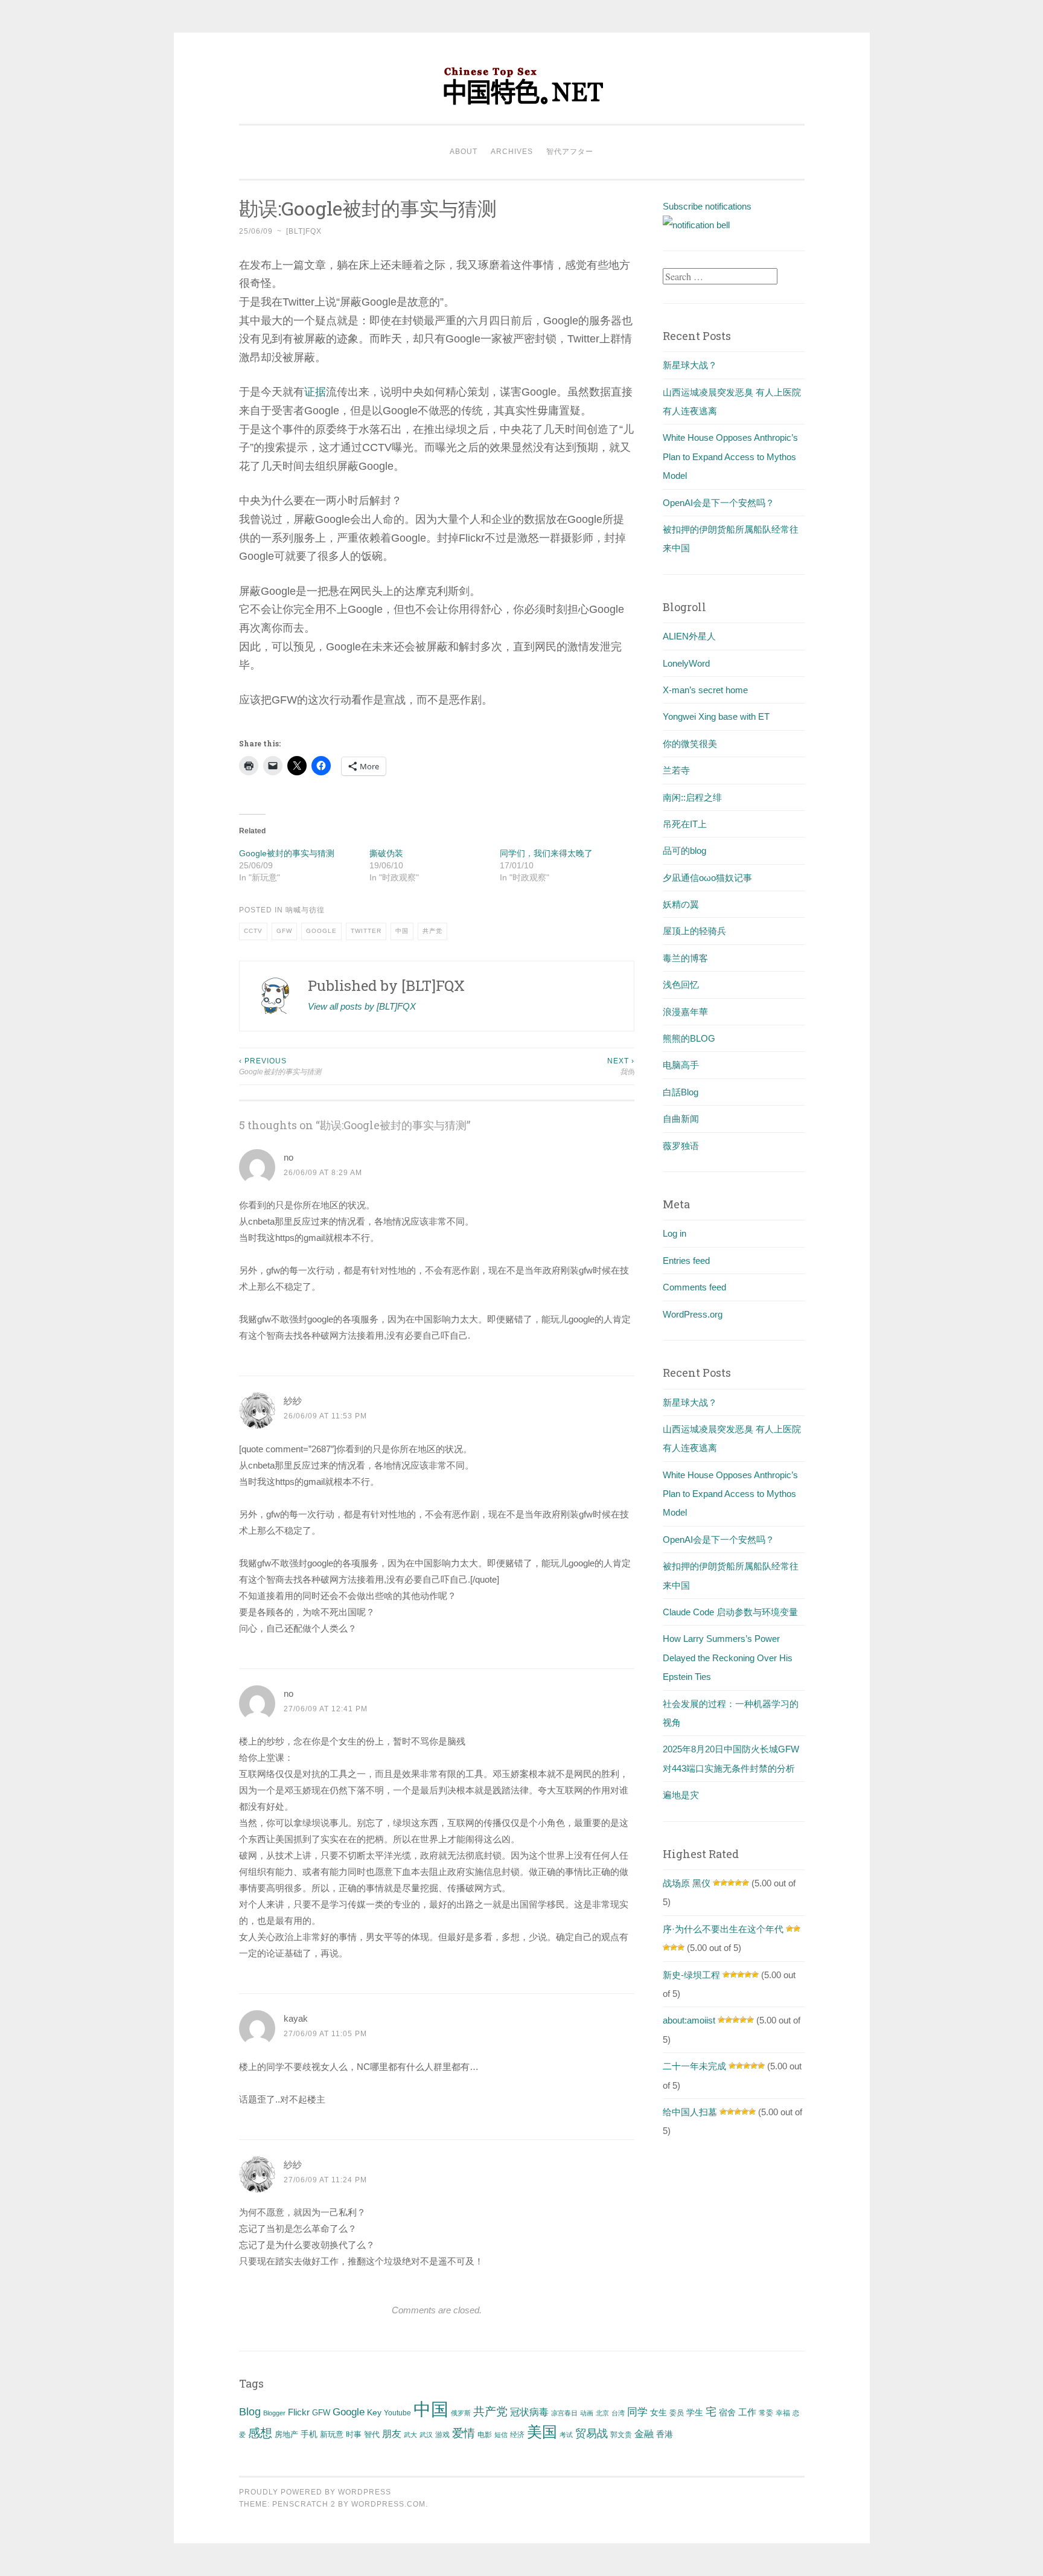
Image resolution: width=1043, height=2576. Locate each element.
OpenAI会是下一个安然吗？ (719, 503)
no (289, 1157)
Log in (675, 1233)
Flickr (299, 2412)
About (464, 152)
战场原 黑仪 (687, 1883)
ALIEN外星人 (689, 636)
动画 (587, 2413)
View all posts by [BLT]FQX (362, 1006)
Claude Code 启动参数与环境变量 (730, 1612)
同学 (637, 2412)
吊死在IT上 (685, 824)
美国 (542, 2432)
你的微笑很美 (690, 744)
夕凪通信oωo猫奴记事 (707, 878)
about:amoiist (689, 2020)
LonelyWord (686, 663)
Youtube (397, 2413)
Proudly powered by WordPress (315, 2492)
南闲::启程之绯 (692, 797)
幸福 (783, 2413)
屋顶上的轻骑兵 (694, 931)
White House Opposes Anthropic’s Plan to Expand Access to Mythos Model (730, 457)
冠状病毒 (529, 2412)
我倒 (621, 1066)
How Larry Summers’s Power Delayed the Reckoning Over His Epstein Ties (728, 1658)
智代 (372, 2435)
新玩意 (332, 2434)
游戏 (442, 2435)
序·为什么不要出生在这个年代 (723, 1929)
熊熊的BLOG (689, 1038)
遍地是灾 (681, 1795)
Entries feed (686, 1261)
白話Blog (681, 1092)
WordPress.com (388, 2504)
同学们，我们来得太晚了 (546, 853)
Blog (250, 2412)
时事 (354, 2434)
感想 (260, 2433)
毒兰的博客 (685, 958)
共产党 (432, 931)
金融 (644, 2434)
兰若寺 (676, 770)
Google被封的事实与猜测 (287, 853)
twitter (366, 931)
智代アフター (570, 152)
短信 (501, 2435)
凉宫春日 (564, 2413)
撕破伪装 (386, 853)
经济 (517, 2435)
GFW (284, 931)
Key (374, 2412)
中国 (402, 931)
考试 (566, 2435)
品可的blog (684, 851)
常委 (766, 2413)
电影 (485, 2435)
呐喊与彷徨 (305, 910)
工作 (747, 2412)
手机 (309, 2434)
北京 (602, 2413)
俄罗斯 (461, 2413)
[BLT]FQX (304, 231)
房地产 (286, 2434)
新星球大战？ (690, 365)
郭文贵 (621, 2435)
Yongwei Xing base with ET (716, 716)
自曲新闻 (681, 1119)
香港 (665, 2434)
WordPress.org (693, 1314)
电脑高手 (681, 1065)
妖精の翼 (681, 904)
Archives (512, 152)
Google (321, 931)
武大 (410, 2435)
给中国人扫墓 (690, 2112)
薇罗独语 (681, 1146)
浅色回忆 (681, 985)
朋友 (392, 2434)
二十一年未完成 (694, 2066)
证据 (315, 392)
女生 (659, 2412)
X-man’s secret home (705, 690)
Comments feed (694, 1287)
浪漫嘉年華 (685, 1012)
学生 (695, 2412)
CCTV (253, 931)
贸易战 (592, 2433)
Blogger (274, 2413)
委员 (677, 2413)
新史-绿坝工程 (691, 1975)
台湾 (618, 2413)
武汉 (426, 2435)
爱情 (464, 2433)
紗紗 (293, 1401)
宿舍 (727, 2412)
